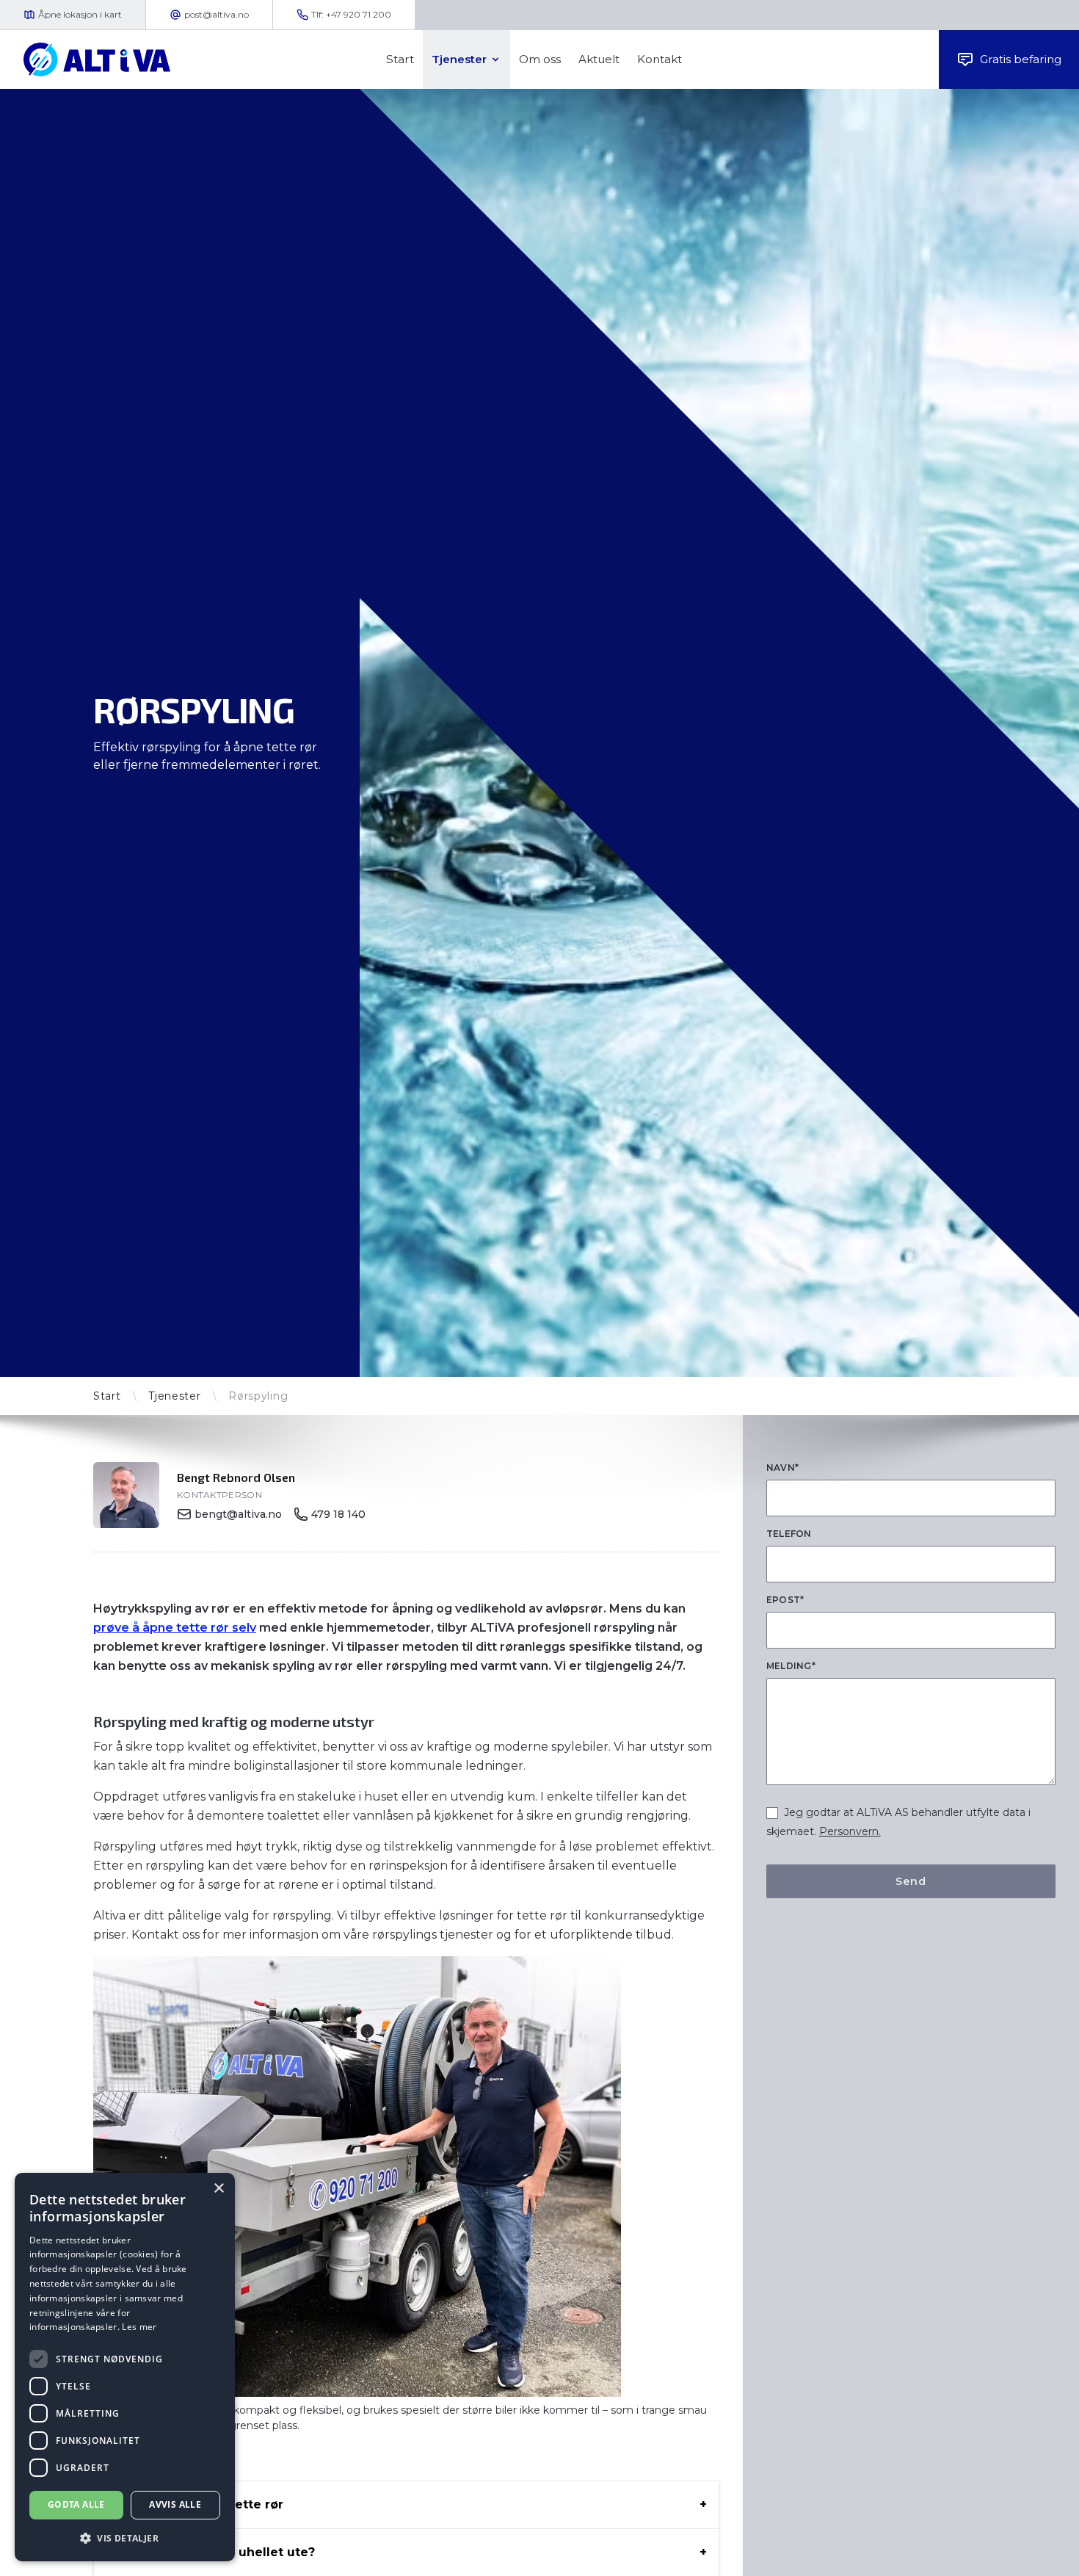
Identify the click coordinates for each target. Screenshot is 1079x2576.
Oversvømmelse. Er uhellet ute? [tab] (213, 2552)
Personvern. (850, 1831)
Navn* (783, 1468)
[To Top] (1056, 2553)
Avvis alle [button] (175, 2504)
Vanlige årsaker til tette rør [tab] (197, 2504)
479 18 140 (338, 1514)
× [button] (218, 2189)
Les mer (139, 2327)
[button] (125, 2538)
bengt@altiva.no (238, 1514)
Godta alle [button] (76, 2504)
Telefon (789, 1534)
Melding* (791, 1666)
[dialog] (125, 2367)
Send (911, 1881)
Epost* (785, 1600)
